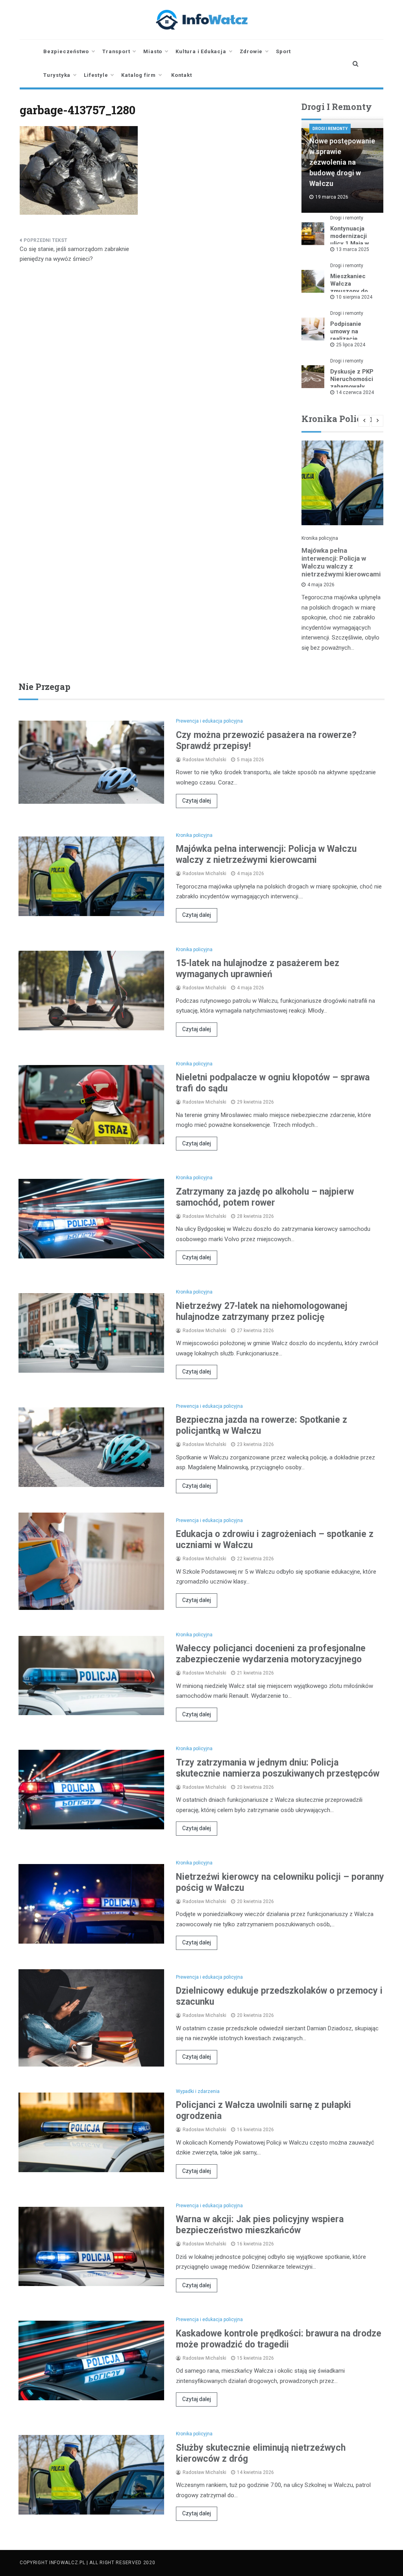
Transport (116, 51)
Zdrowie (251, 51)
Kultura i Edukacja (201, 51)
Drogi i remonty (330, 129)
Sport (283, 51)
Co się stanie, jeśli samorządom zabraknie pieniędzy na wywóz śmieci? (74, 254)
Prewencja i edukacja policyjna (209, 721)
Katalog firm (139, 75)
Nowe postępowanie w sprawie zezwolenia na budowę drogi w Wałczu (342, 162)
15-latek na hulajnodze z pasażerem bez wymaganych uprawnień (258, 969)
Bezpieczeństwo (66, 51)
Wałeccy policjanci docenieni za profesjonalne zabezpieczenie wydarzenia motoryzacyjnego (271, 1654)
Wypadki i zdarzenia (198, 2091)
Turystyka (57, 75)
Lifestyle (96, 75)
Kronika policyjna (320, 538)
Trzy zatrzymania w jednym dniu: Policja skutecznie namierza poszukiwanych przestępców (278, 1768)
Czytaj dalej (197, 801)
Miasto (153, 51)
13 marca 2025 (353, 249)
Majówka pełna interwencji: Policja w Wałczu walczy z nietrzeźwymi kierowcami (341, 562)
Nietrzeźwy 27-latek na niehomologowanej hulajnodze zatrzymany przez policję (262, 1311)
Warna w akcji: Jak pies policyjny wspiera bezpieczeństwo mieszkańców (260, 2225)
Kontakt (182, 75)
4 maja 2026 (321, 585)
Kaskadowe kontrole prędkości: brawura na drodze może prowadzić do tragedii (279, 2339)
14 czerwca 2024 (355, 392)
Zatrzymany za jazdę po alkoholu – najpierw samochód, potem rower (265, 1197)
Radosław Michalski (204, 760)
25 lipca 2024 (351, 345)
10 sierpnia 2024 (354, 297)
